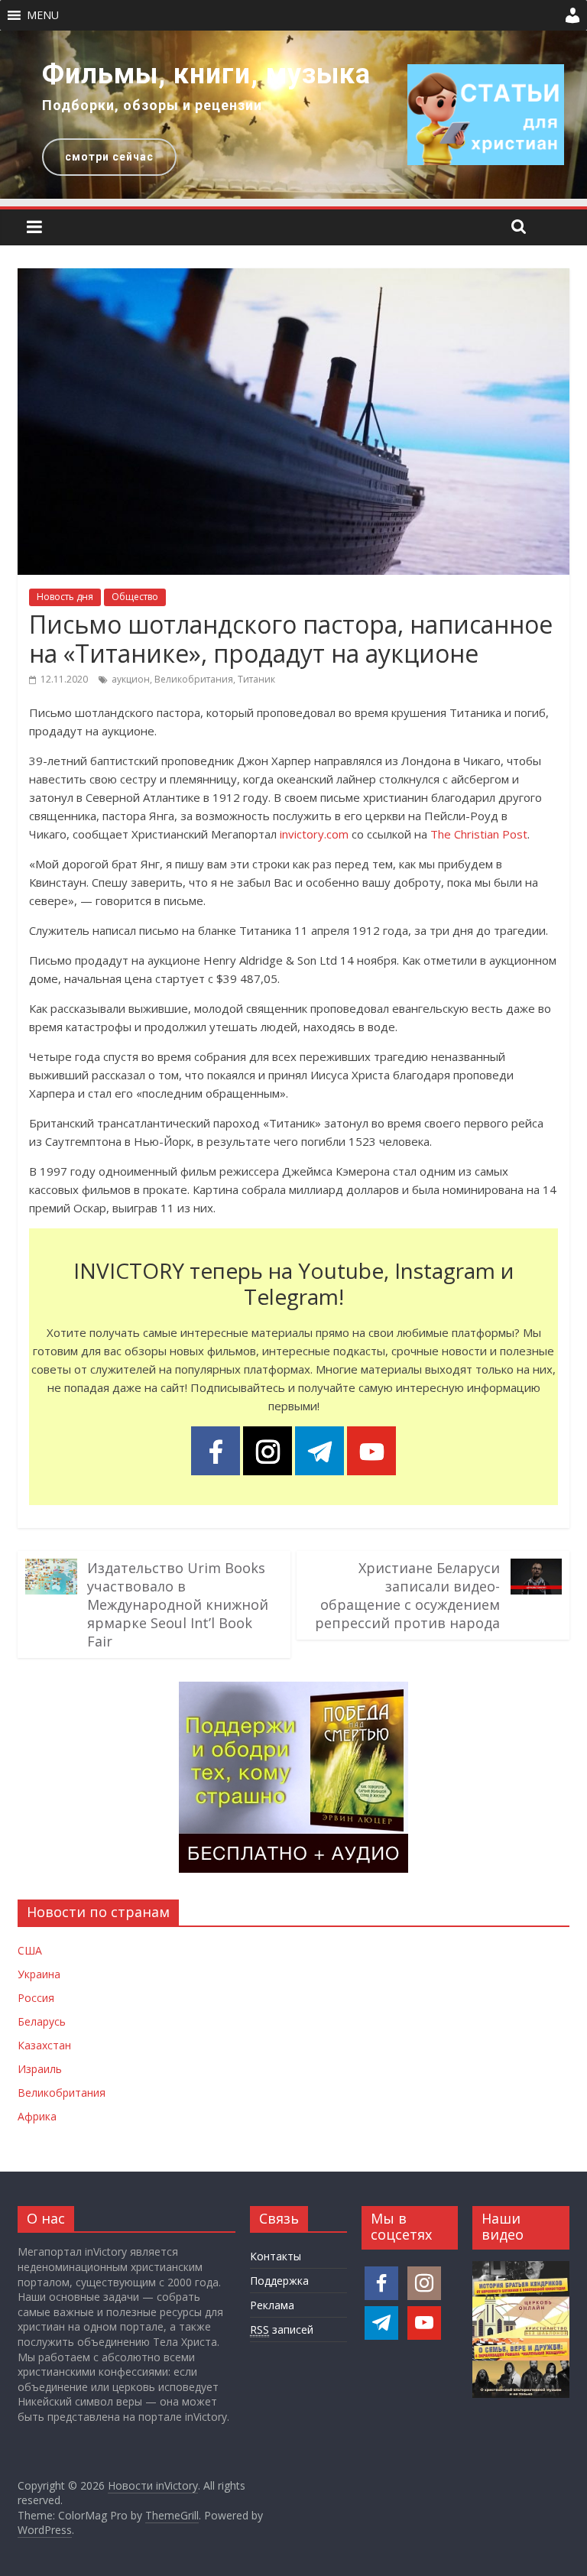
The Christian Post (479, 834)
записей (282, 2329)
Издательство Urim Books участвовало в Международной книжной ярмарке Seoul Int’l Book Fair (178, 1604)
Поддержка (279, 2281)
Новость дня (65, 597)
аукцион (131, 679)
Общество (135, 597)
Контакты (276, 2256)
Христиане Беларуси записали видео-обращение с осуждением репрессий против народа (407, 1595)
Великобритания (194, 679)
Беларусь (42, 2021)
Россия (36, 1998)
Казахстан (44, 2045)
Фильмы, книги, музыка (206, 74)
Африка (37, 2116)
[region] (293, 115)
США (30, 1950)
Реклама (272, 2305)
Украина (39, 1974)
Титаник (256, 679)
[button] (43, 15)
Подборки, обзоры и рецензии (152, 105)
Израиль (40, 2069)
